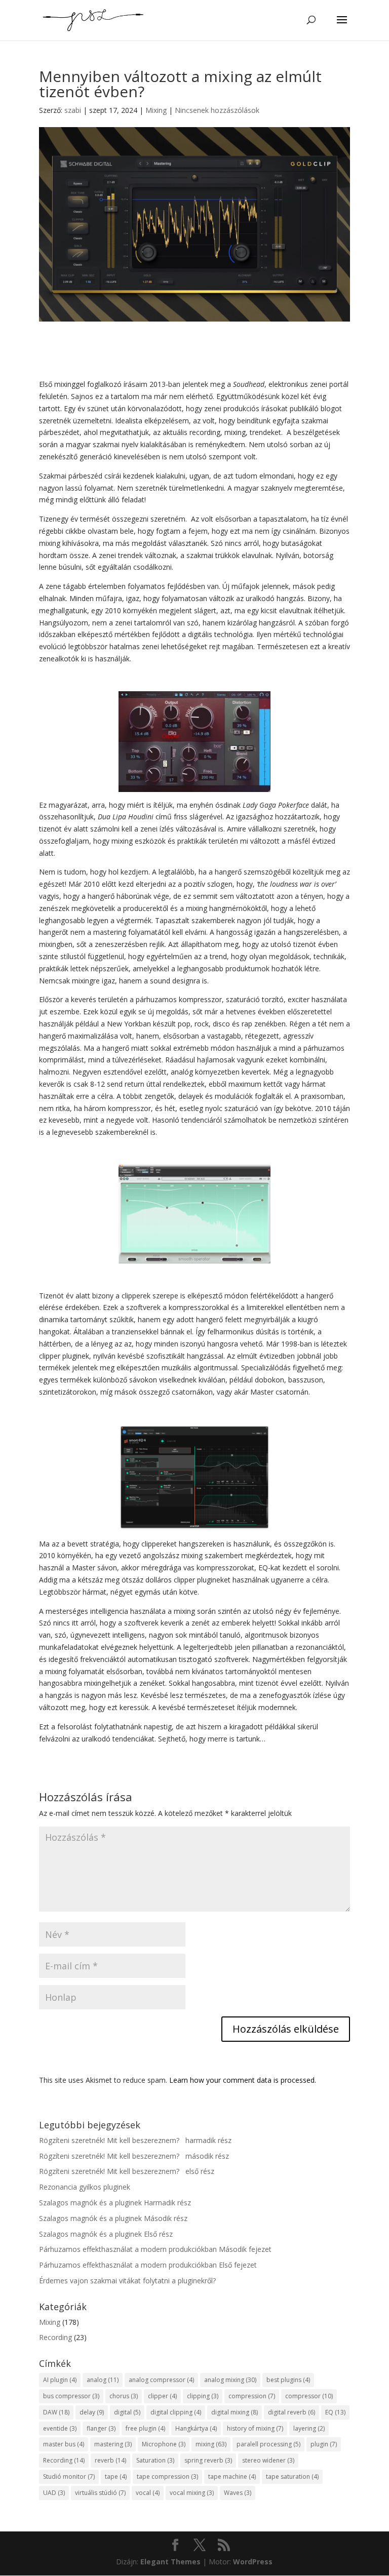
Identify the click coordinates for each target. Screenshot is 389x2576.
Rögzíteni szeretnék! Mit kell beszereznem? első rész (127, 2171)
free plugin (145, 2428)
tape (116, 2476)
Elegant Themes (170, 2562)
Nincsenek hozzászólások (217, 110)
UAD (54, 2493)
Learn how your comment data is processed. (243, 2080)
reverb (110, 2460)
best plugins (288, 2380)
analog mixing (230, 2380)
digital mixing (235, 2412)
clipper (162, 2396)
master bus (64, 2444)
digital (127, 2412)
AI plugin (60, 2380)
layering (309, 2428)
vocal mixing (192, 2493)
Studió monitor (69, 2476)
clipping (203, 2396)
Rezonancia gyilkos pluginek (85, 2187)
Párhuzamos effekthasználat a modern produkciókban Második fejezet (155, 2249)
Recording (55, 2337)
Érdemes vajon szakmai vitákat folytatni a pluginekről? (127, 2281)
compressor (309, 2396)
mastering (113, 2444)
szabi (73, 110)
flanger (101, 2428)
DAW (56, 2412)
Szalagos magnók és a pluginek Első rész (106, 2234)
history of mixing (255, 2428)
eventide (60, 2428)
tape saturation (292, 2476)
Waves (238, 2493)
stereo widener (268, 2460)
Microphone (164, 2444)
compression (252, 2396)
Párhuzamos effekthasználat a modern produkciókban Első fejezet (148, 2265)
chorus (124, 2396)
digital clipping (176, 2412)
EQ (335, 2412)
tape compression (167, 2476)
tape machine (232, 2476)
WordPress (253, 2562)
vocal (148, 2493)
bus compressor (71, 2396)
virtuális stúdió (100, 2493)
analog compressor (161, 2380)
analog (103, 2380)
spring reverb (208, 2460)
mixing (211, 2444)
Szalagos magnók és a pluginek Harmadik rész (115, 2203)
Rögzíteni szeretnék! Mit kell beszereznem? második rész (134, 2156)
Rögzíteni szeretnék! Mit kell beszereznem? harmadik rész (135, 2140)
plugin (324, 2444)
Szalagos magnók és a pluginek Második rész (113, 2218)
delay (92, 2412)
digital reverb (291, 2412)
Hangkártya (196, 2428)
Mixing (156, 110)
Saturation (155, 2460)
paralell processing (268, 2444)
